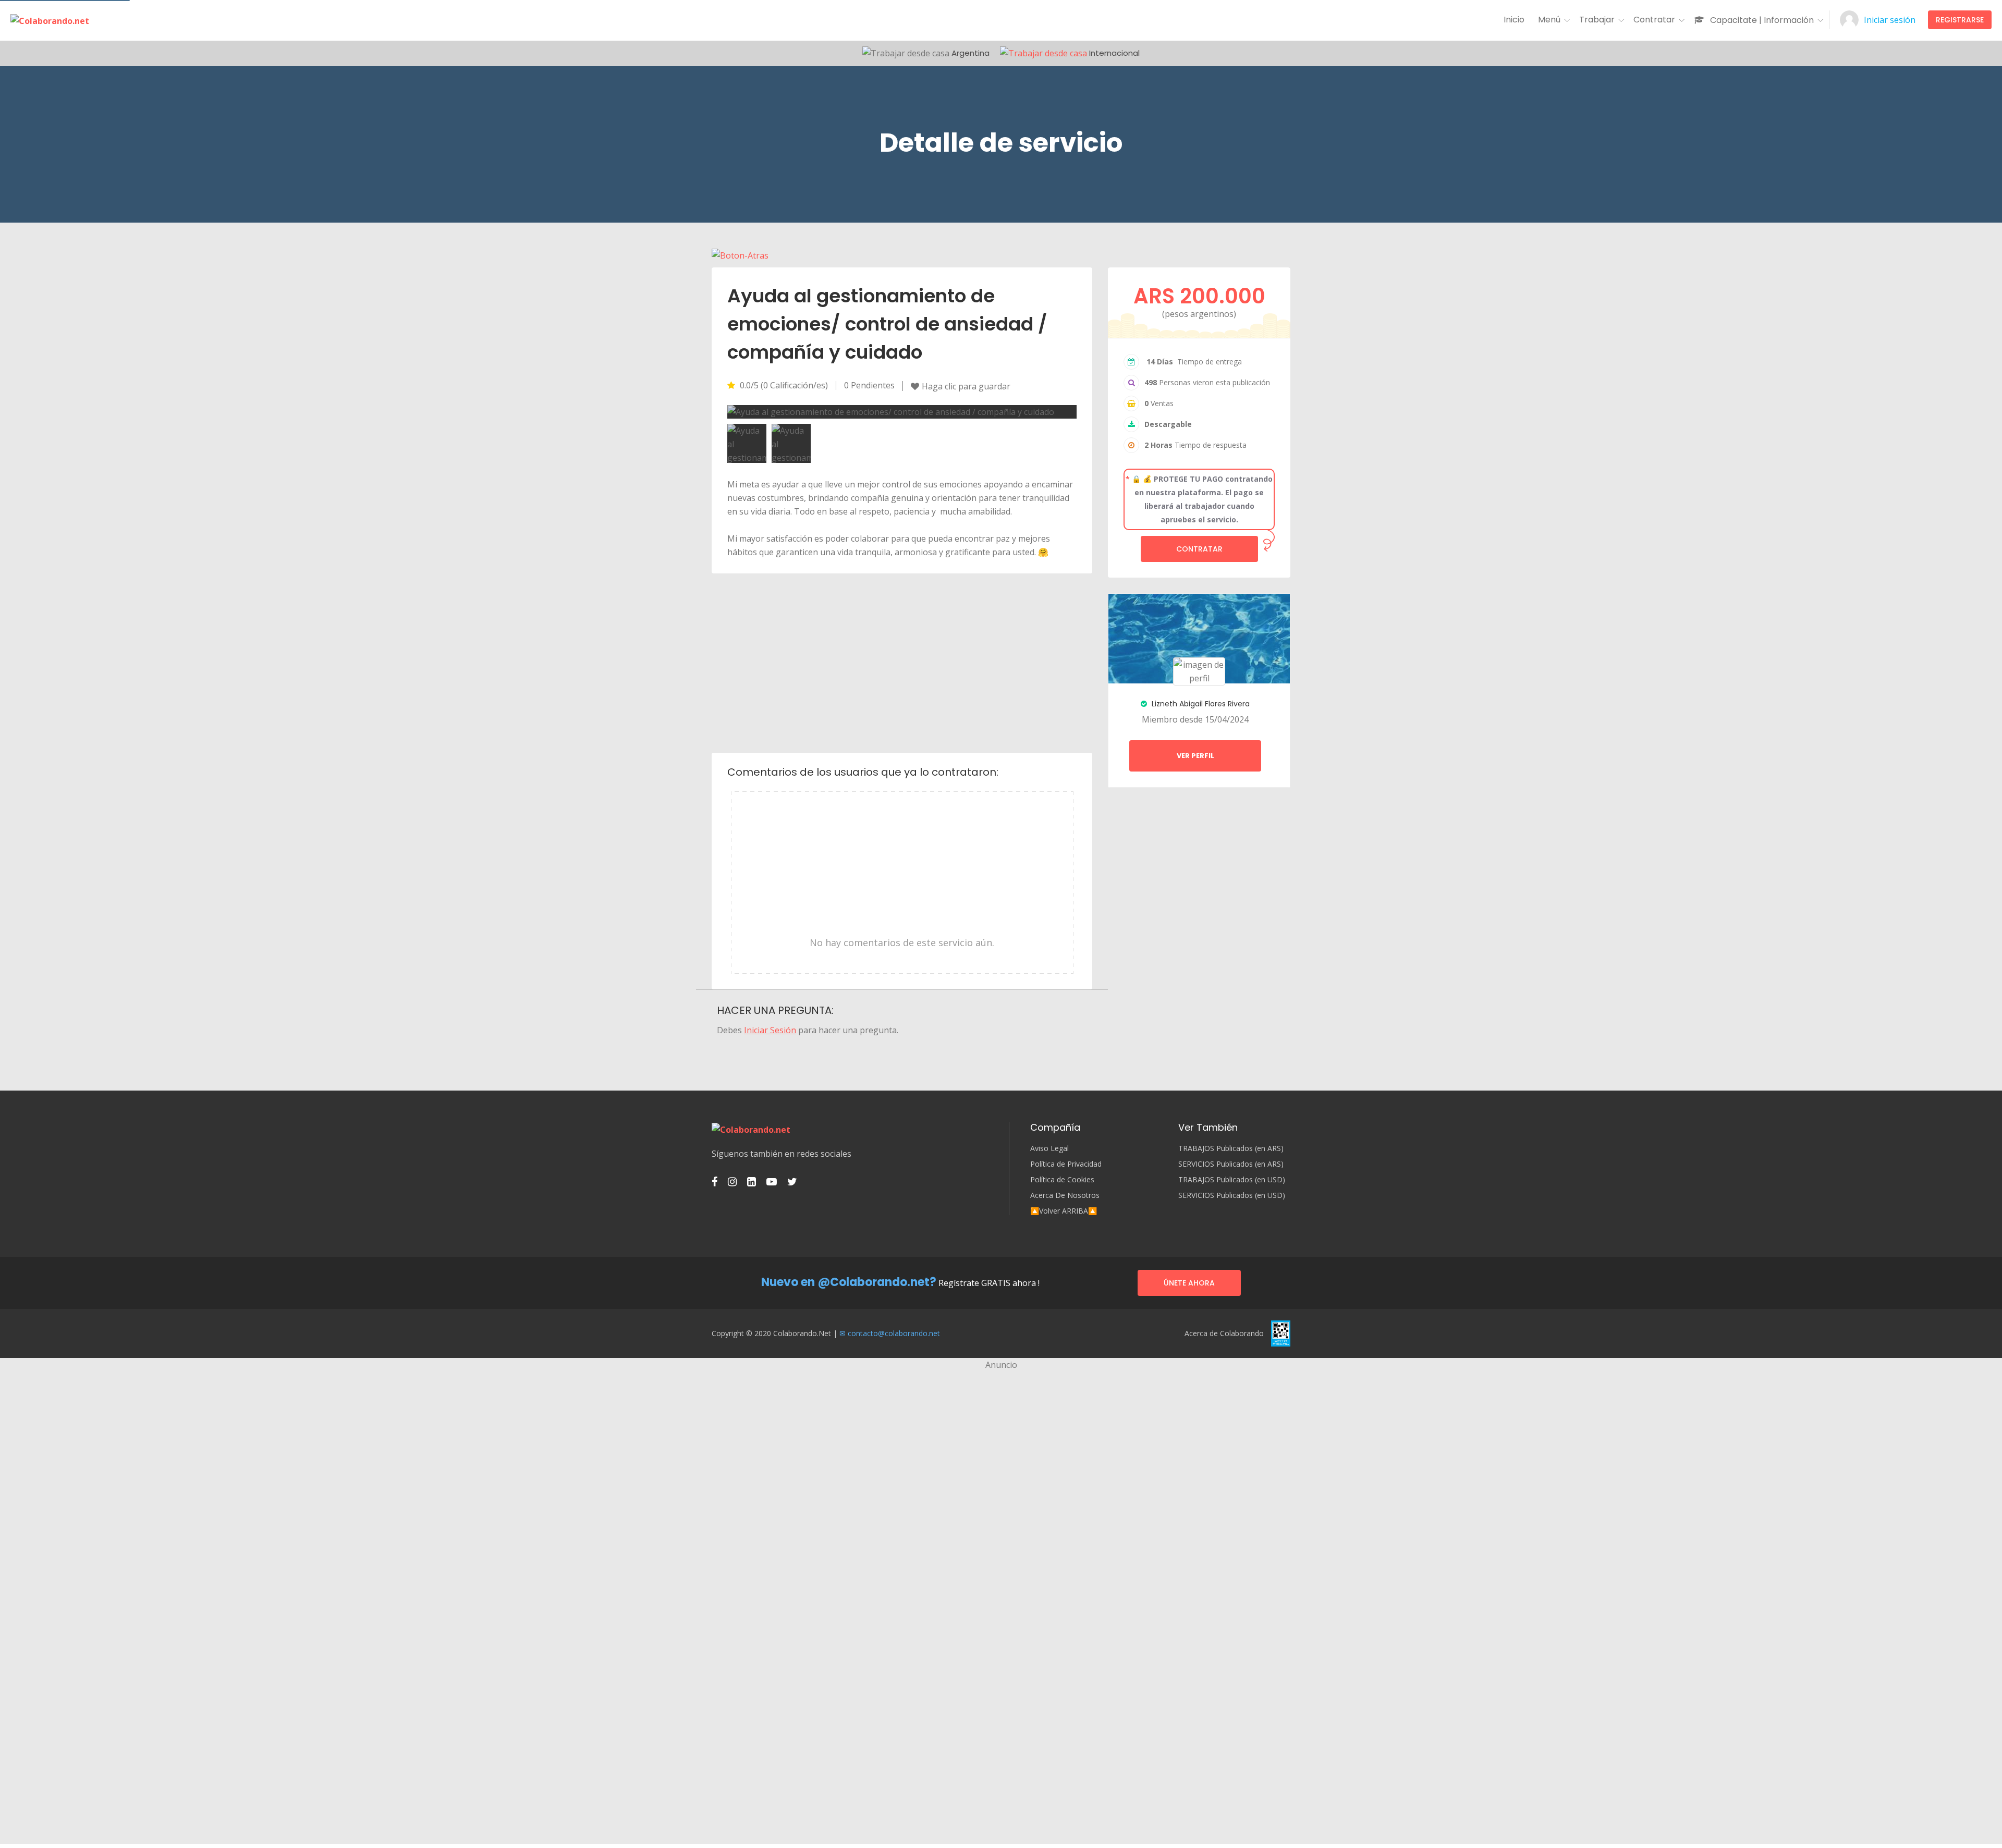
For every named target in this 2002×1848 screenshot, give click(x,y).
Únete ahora (1189, 1283)
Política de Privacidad (1066, 1164)
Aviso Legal (1049, 1148)
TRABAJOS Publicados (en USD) (1232, 1180)
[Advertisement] (902, 662)
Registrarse (1960, 20)
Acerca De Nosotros (1065, 1195)
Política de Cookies (1062, 1180)
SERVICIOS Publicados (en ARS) (1231, 1164)
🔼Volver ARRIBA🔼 (1064, 1211)
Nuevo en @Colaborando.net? (849, 1282)
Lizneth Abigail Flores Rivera (1200, 704)
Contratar (1199, 549)
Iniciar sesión (1890, 20)
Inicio (1514, 20)
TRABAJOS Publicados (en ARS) (1231, 1148)
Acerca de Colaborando (1224, 1333)
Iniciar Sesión (770, 1030)
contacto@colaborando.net (894, 1333)
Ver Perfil (1195, 756)
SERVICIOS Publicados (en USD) (1232, 1195)
